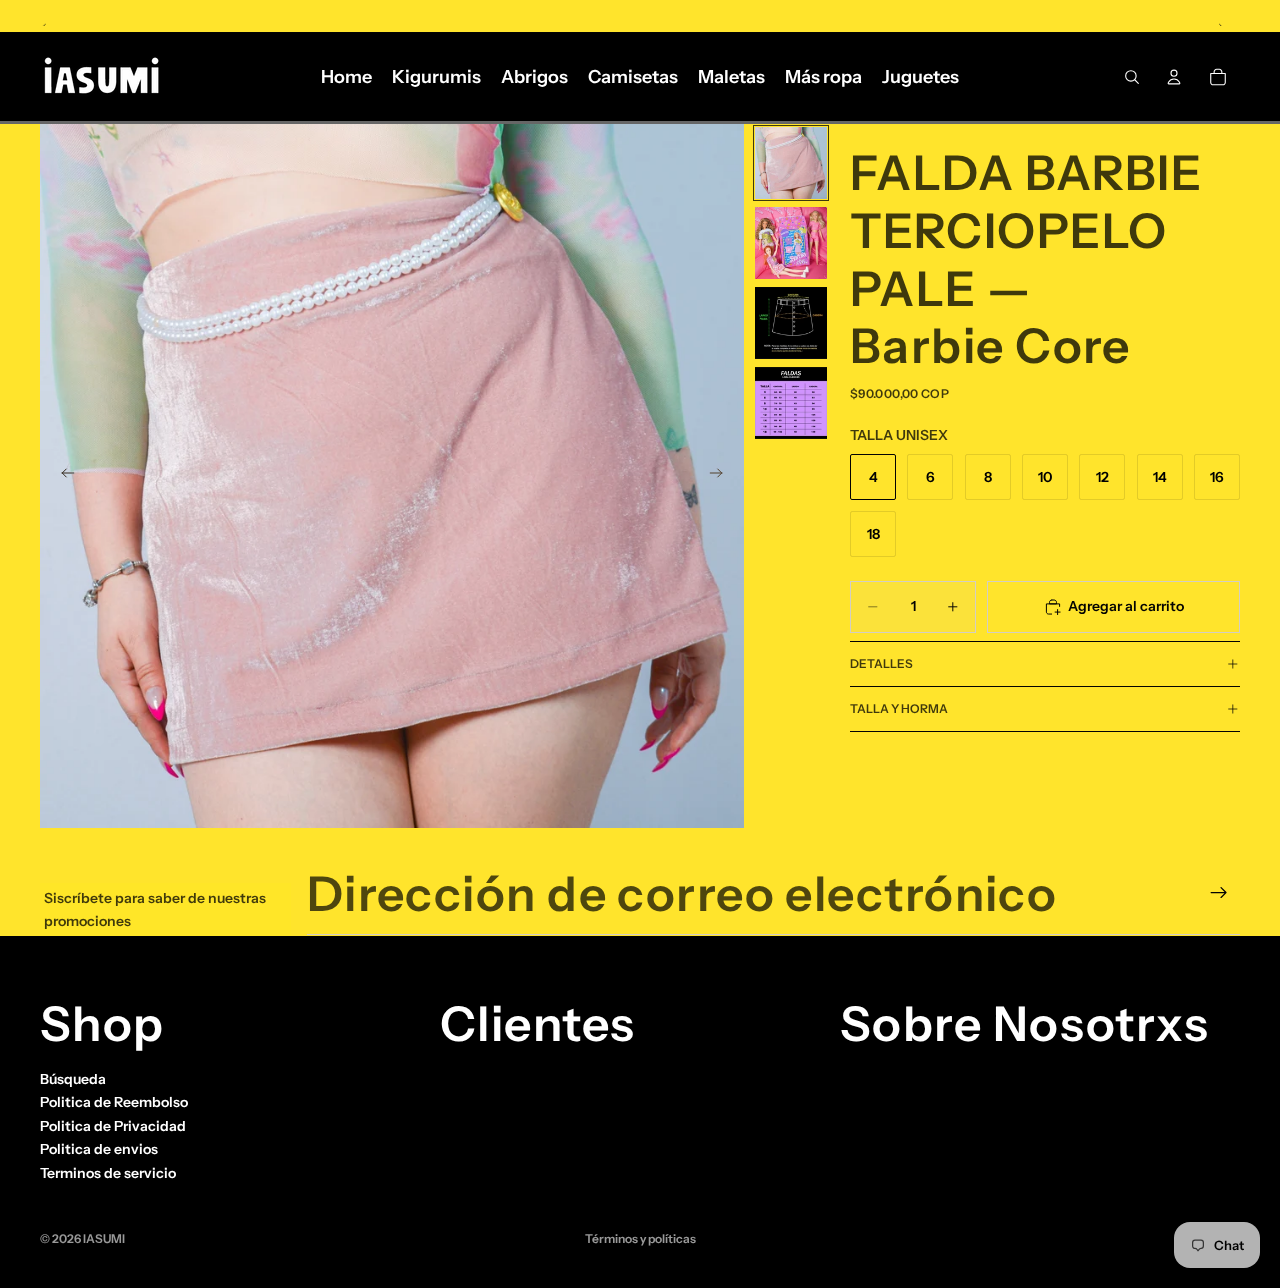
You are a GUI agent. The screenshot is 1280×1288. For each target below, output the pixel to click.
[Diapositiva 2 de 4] (791, 243)
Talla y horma (899, 708)
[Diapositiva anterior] (62, 476)
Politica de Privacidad (113, 1126)
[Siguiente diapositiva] (722, 476)
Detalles (881, 663)
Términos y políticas (640, 1238)
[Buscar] (1132, 77)
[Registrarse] (1219, 893)
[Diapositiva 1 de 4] (791, 163)
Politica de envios (99, 1149)
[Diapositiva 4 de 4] (791, 403)
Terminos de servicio (108, 1172)
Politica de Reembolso (114, 1102)
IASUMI (104, 1238)
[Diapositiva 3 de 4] (791, 323)
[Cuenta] (1174, 77)
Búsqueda (73, 1079)
